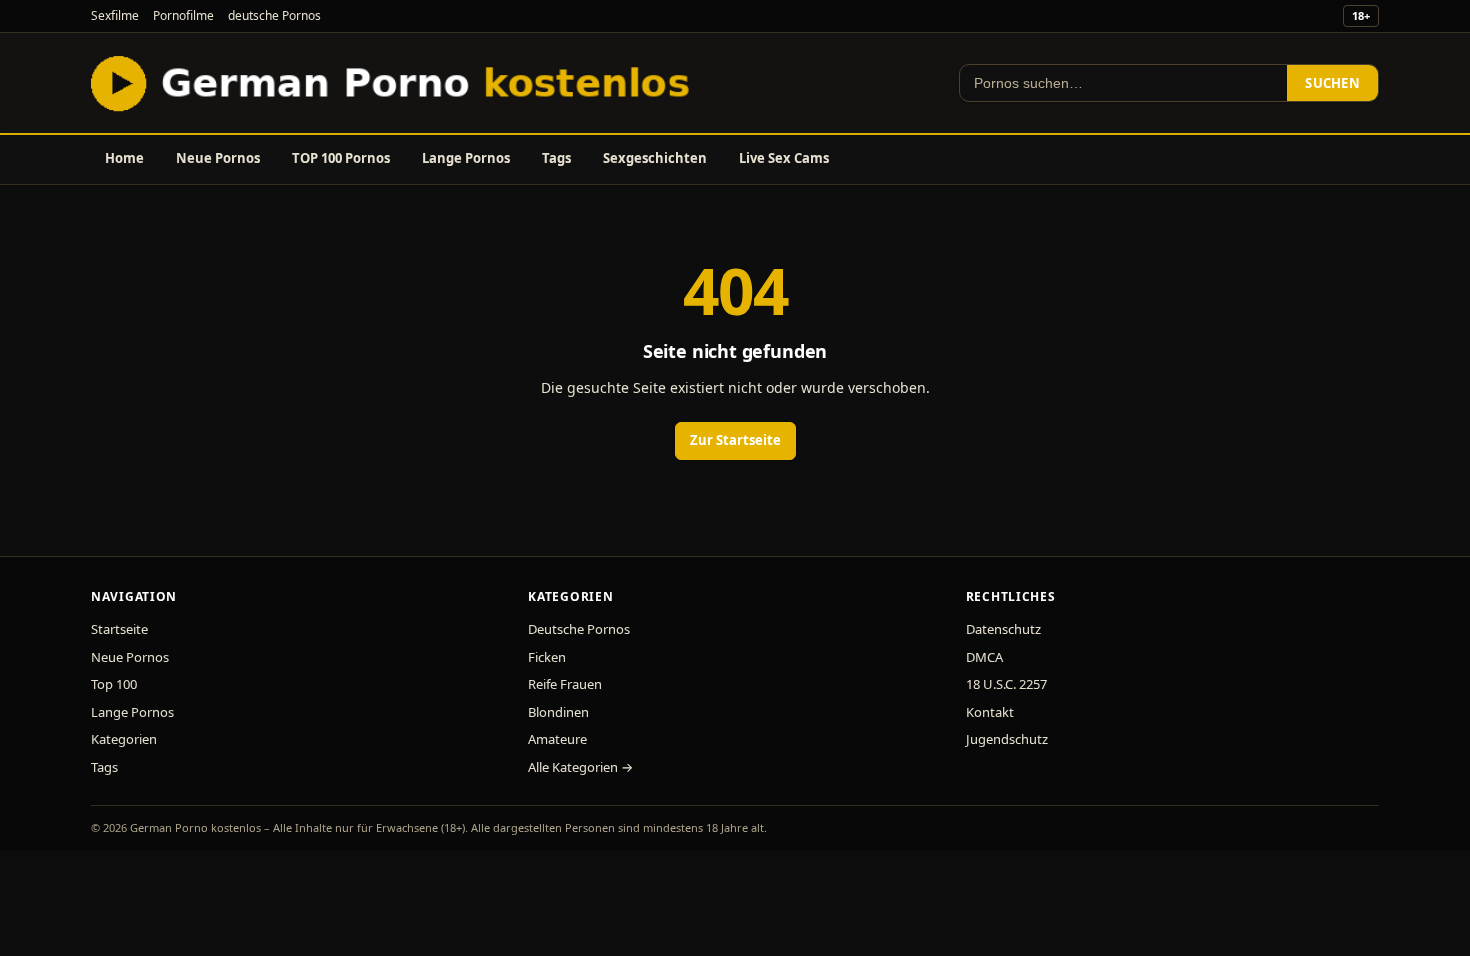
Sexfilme (115, 15)
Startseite (119, 629)
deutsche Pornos (274, 15)
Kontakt (990, 712)
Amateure (557, 739)
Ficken (547, 657)
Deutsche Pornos (579, 629)
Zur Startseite (735, 440)
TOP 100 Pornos (341, 158)
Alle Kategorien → (580, 767)
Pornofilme (183, 15)
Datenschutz (1003, 629)
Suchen (1332, 83)
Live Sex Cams (784, 158)
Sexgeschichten (655, 158)
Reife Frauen (565, 684)
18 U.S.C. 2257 (1006, 684)
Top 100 (114, 684)
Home (124, 158)
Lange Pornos (466, 158)
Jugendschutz (1007, 739)
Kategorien (124, 739)
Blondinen (558, 712)
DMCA (984, 657)
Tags (556, 158)
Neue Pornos (218, 158)
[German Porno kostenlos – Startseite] (395, 83)
